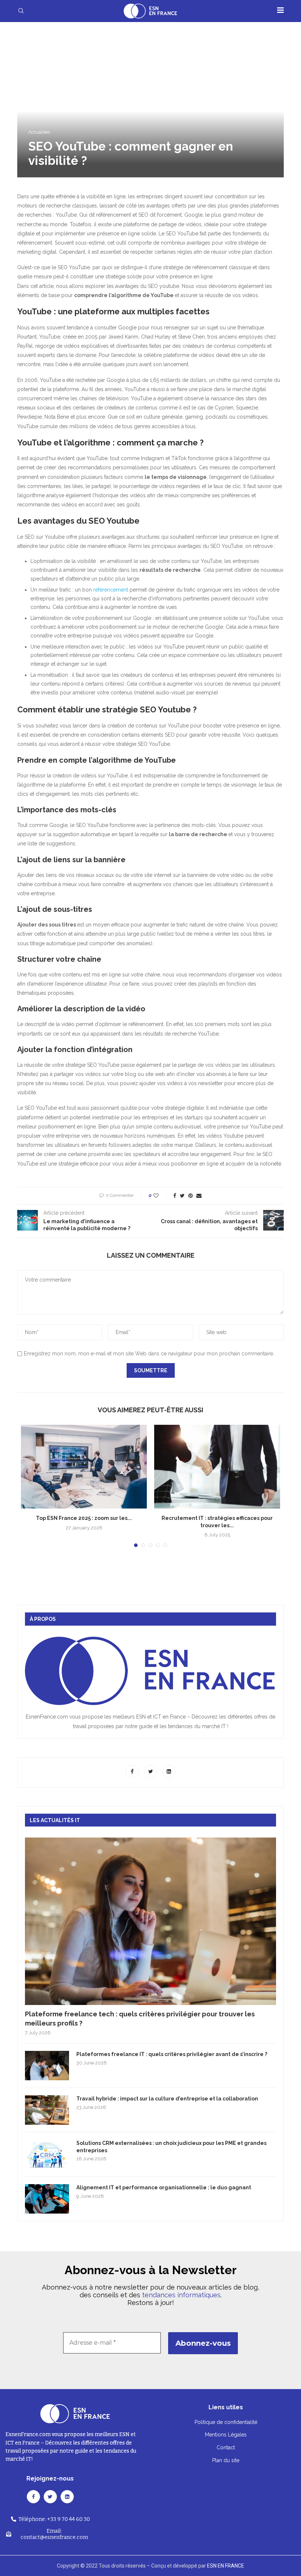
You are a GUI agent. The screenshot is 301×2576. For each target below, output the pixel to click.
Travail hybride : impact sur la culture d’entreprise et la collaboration (167, 2099)
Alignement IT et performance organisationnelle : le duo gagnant (164, 2187)
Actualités (39, 132)
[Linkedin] (169, 1771)
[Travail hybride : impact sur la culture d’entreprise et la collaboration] (47, 2110)
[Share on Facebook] (175, 1196)
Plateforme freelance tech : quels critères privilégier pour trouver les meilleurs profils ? (140, 2019)
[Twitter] (151, 1771)
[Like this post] (161, 1196)
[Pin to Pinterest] (191, 1196)
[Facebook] (133, 1771)
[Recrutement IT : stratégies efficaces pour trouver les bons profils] (217, 1467)
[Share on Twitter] (182, 1196)
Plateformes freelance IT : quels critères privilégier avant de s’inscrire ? (172, 2054)
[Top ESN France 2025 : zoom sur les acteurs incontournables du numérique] (84, 1467)
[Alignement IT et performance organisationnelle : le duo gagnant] (47, 2199)
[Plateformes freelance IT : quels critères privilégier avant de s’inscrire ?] (47, 2066)
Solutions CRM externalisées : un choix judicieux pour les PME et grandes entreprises (171, 2147)
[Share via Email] (199, 1196)
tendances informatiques (181, 2295)
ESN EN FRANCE (226, 2566)
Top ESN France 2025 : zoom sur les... (84, 1518)
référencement (111, 590)
